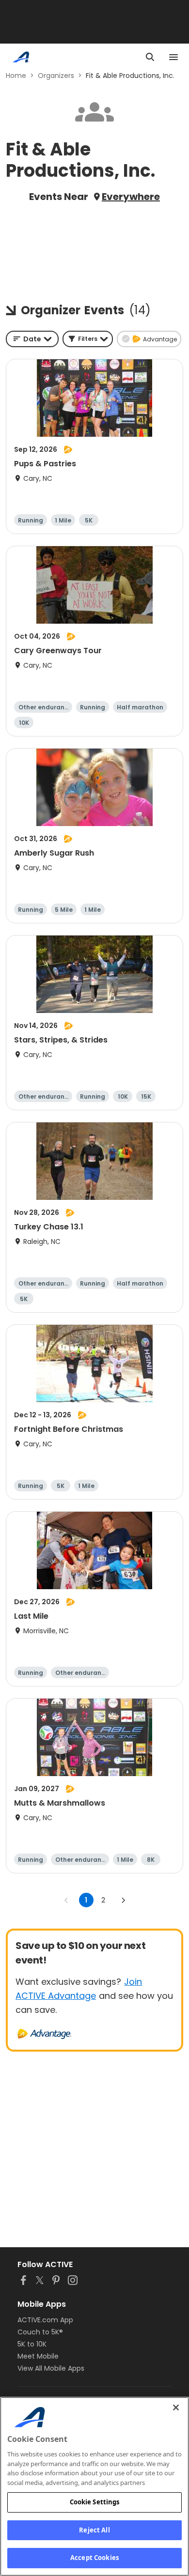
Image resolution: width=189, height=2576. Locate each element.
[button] (88, 339)
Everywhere (131, 197)
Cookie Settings (95, 2502)
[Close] (176, 2407)
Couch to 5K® (40, 2332)
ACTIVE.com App (45, 2320)
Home (16, 76)
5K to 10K (32, 2344)
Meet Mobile (38, 2356)
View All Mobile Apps (51, 2368)
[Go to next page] (123, 1900)
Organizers (56, 76)
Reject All (94, 2530)
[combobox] (32, 339)
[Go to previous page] (66, 1900)
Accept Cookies (94, 2558)
